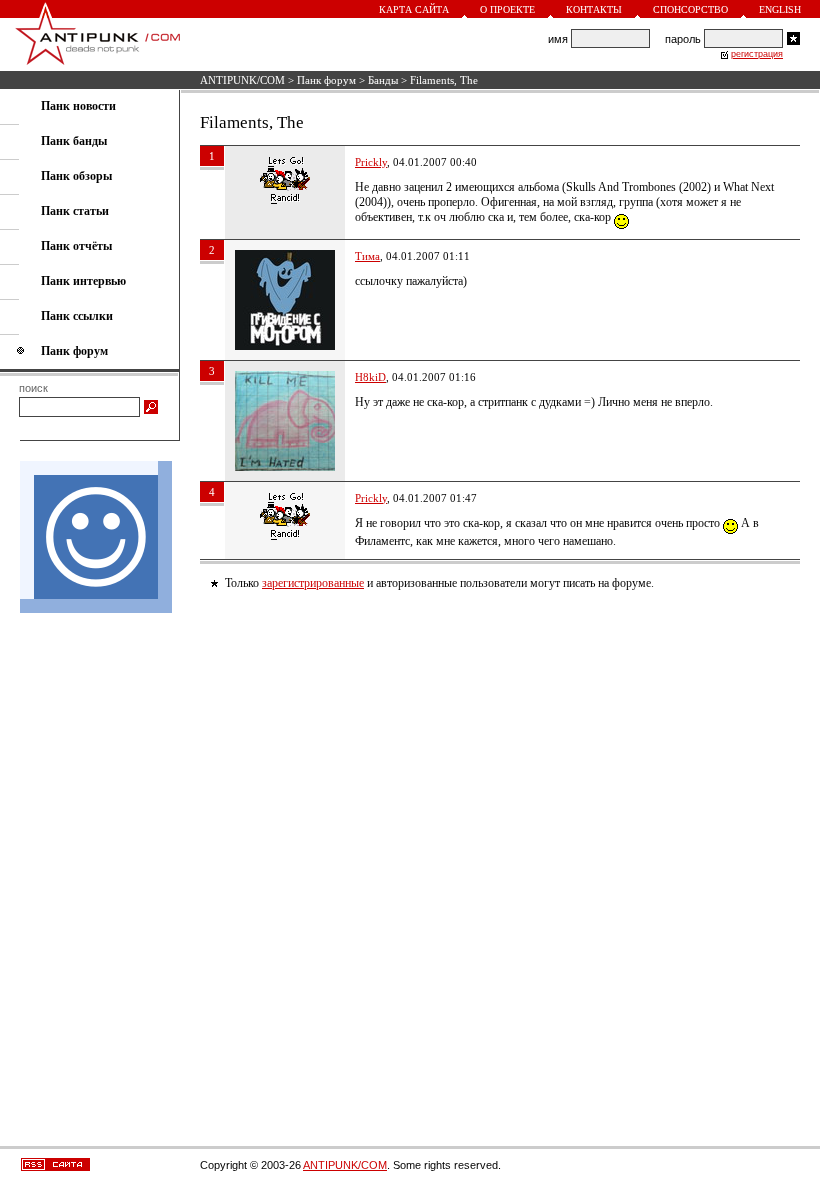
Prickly (371, 162)
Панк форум (326, 80)
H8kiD (370, 377)
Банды (383, 80)
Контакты (594, 9)
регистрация (757, 54)
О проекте (507, 9)
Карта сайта (414, 9)
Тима (367, 256)
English (780, 9)
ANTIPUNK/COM (242, 80)
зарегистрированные (313, 583)
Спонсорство (690, 9)
